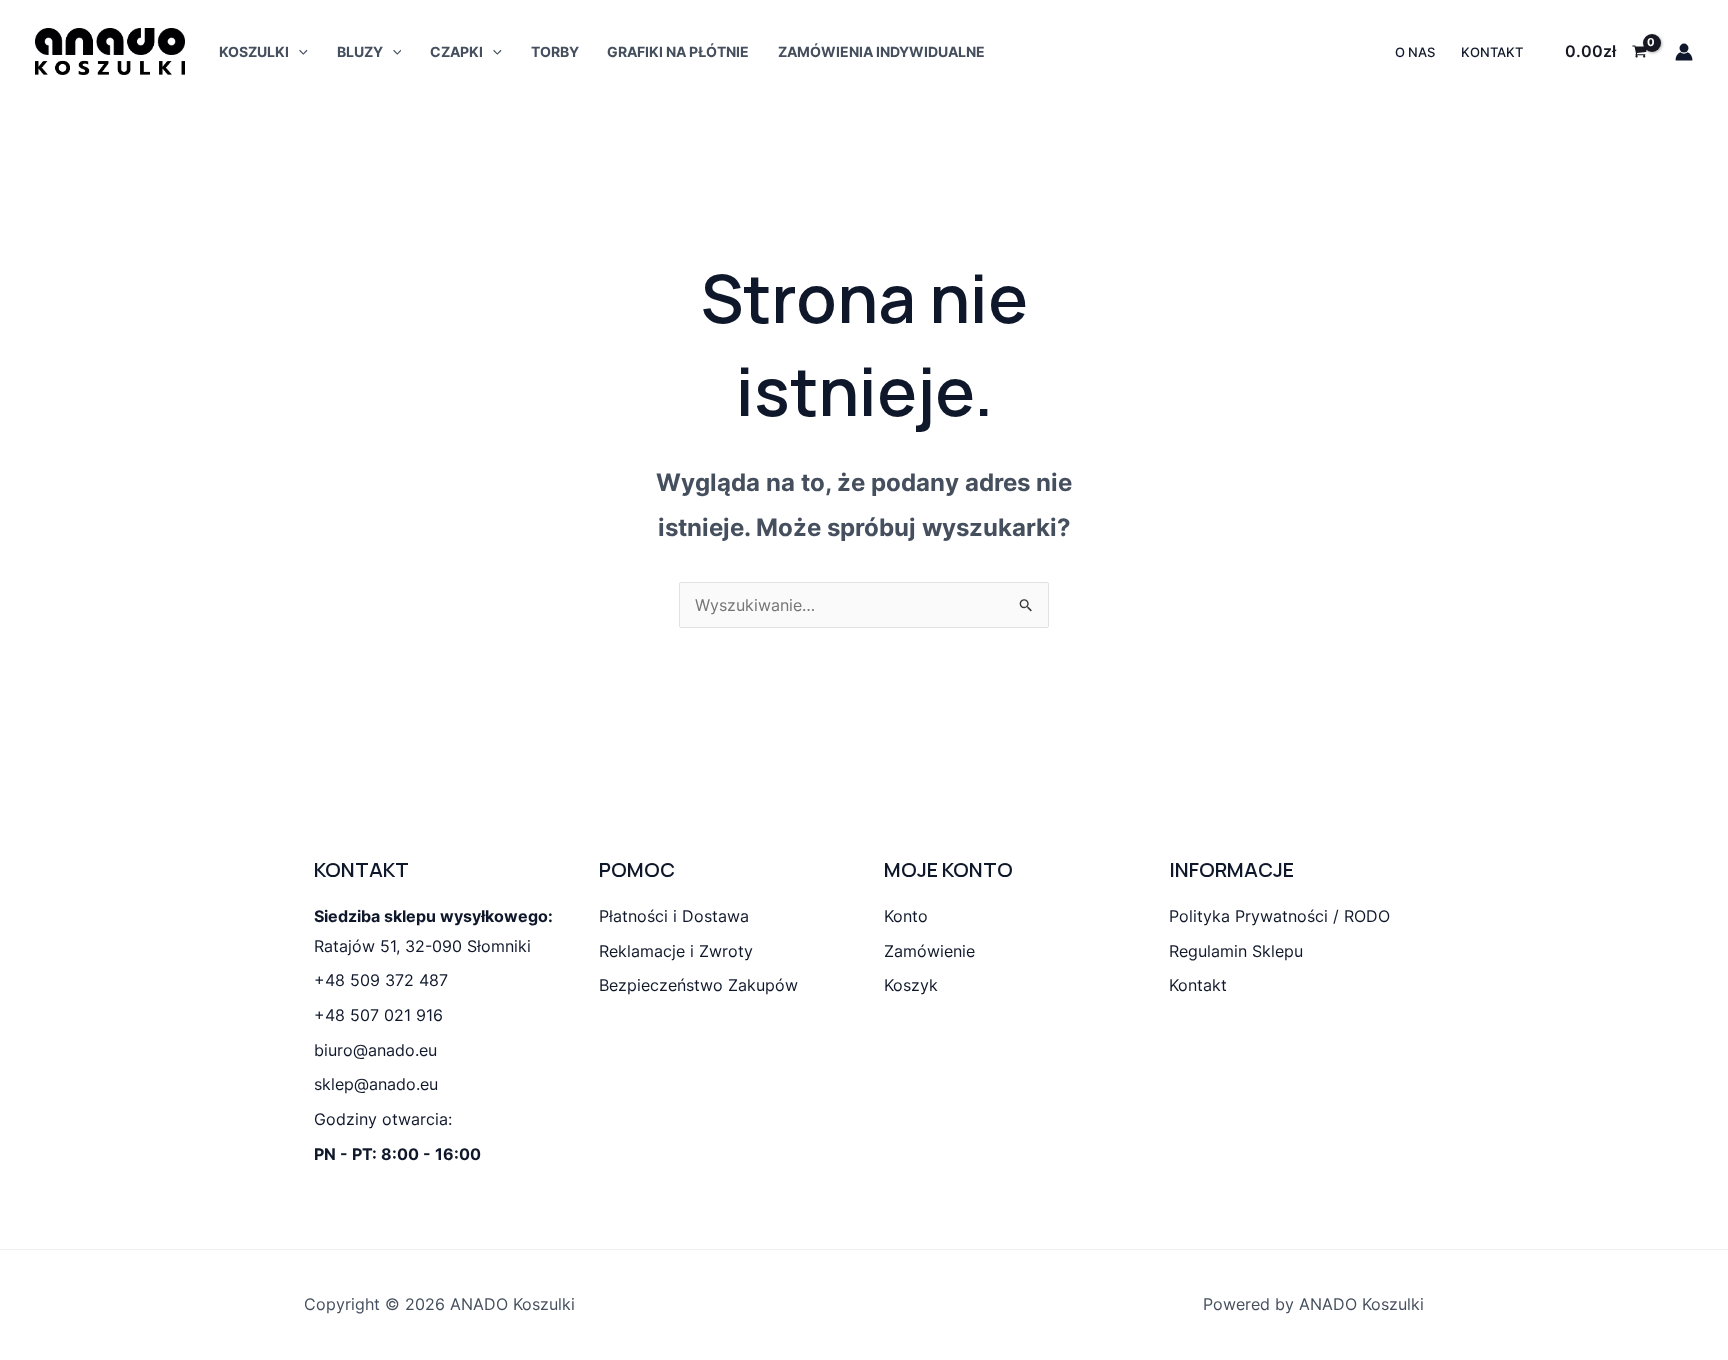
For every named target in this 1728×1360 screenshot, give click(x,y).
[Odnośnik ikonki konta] (1684, 52)
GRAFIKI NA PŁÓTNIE (678, 51)
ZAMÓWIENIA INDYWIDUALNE (881, 51)
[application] (298, 51)
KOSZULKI (254, 51)
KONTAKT (1492, 52)
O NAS (1415, 52)
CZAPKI (456, 51)
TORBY (555, 51)
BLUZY (360, 51)
